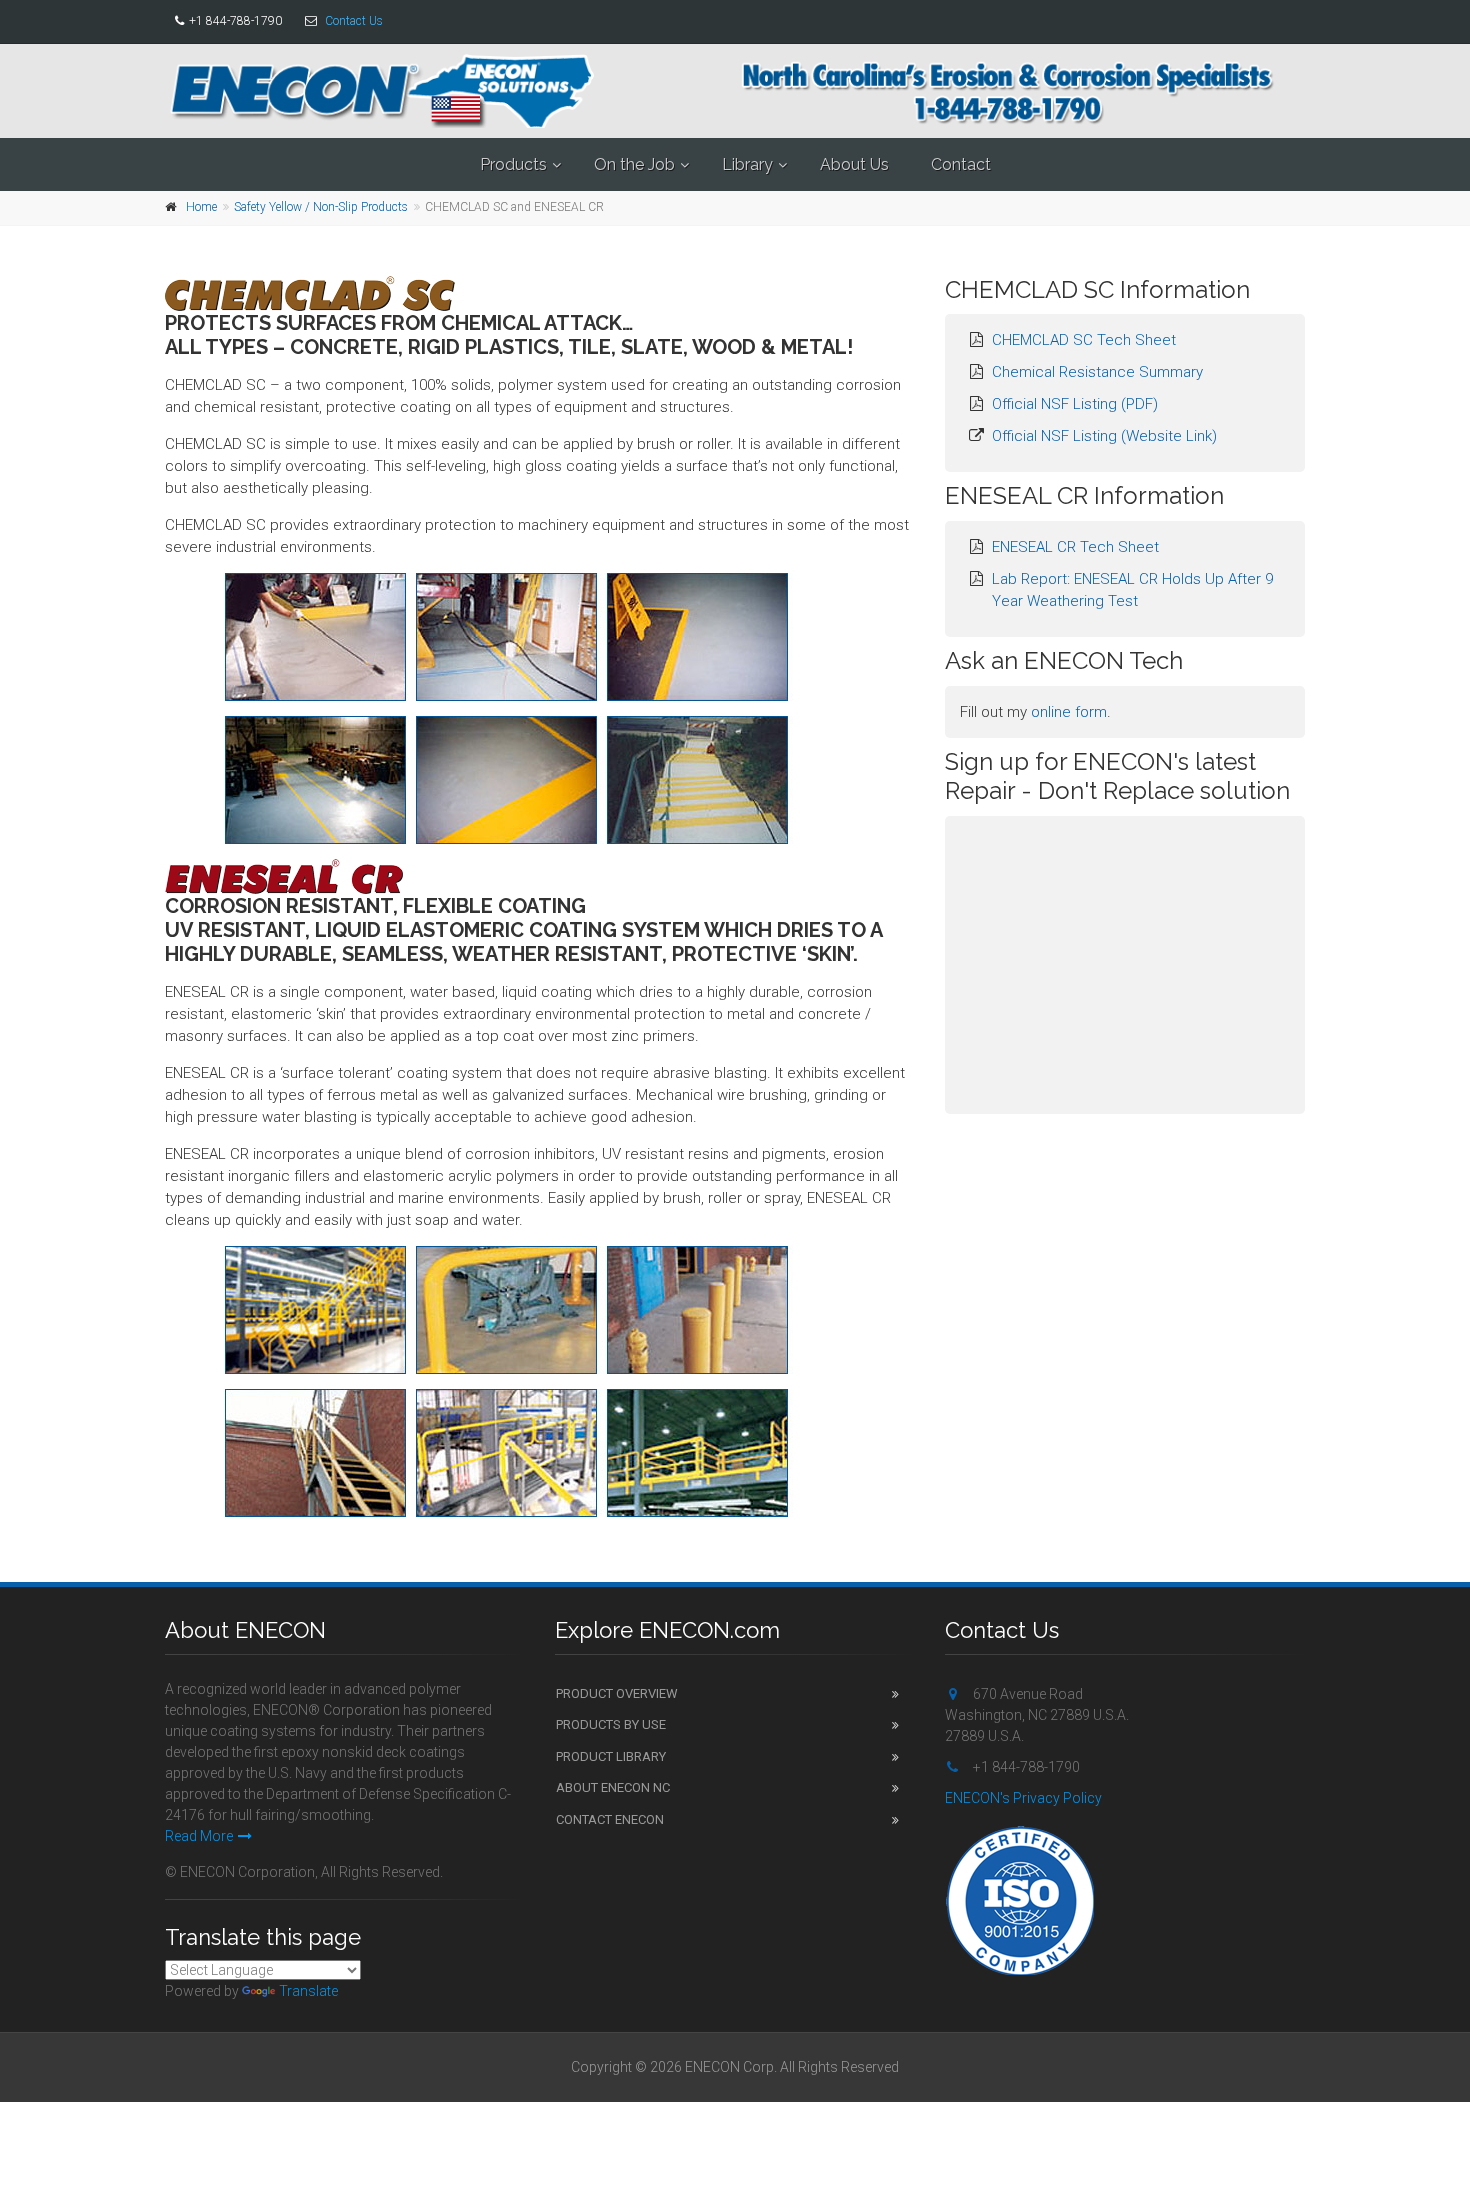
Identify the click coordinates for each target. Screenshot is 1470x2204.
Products (513, 164)
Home (201, 207)
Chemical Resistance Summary (1097, 372)
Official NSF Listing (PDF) (1075, 404)
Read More (199, 1836)
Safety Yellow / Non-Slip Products (321, 207)
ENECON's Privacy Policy (1023, 1798)
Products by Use (611, 1724)
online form (1069, 712)
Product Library (611, 1756)
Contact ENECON (610, 1819)
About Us (854, 164)
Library (747, 164)
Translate (308, 1991)
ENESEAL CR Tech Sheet (1075, 547)
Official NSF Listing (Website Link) (1104, 436)
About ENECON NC (613, 1787)
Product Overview (617, 1693)
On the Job (634, 164)
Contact (961, 164)
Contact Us (354, 21)
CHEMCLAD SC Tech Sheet (1084, 340)
